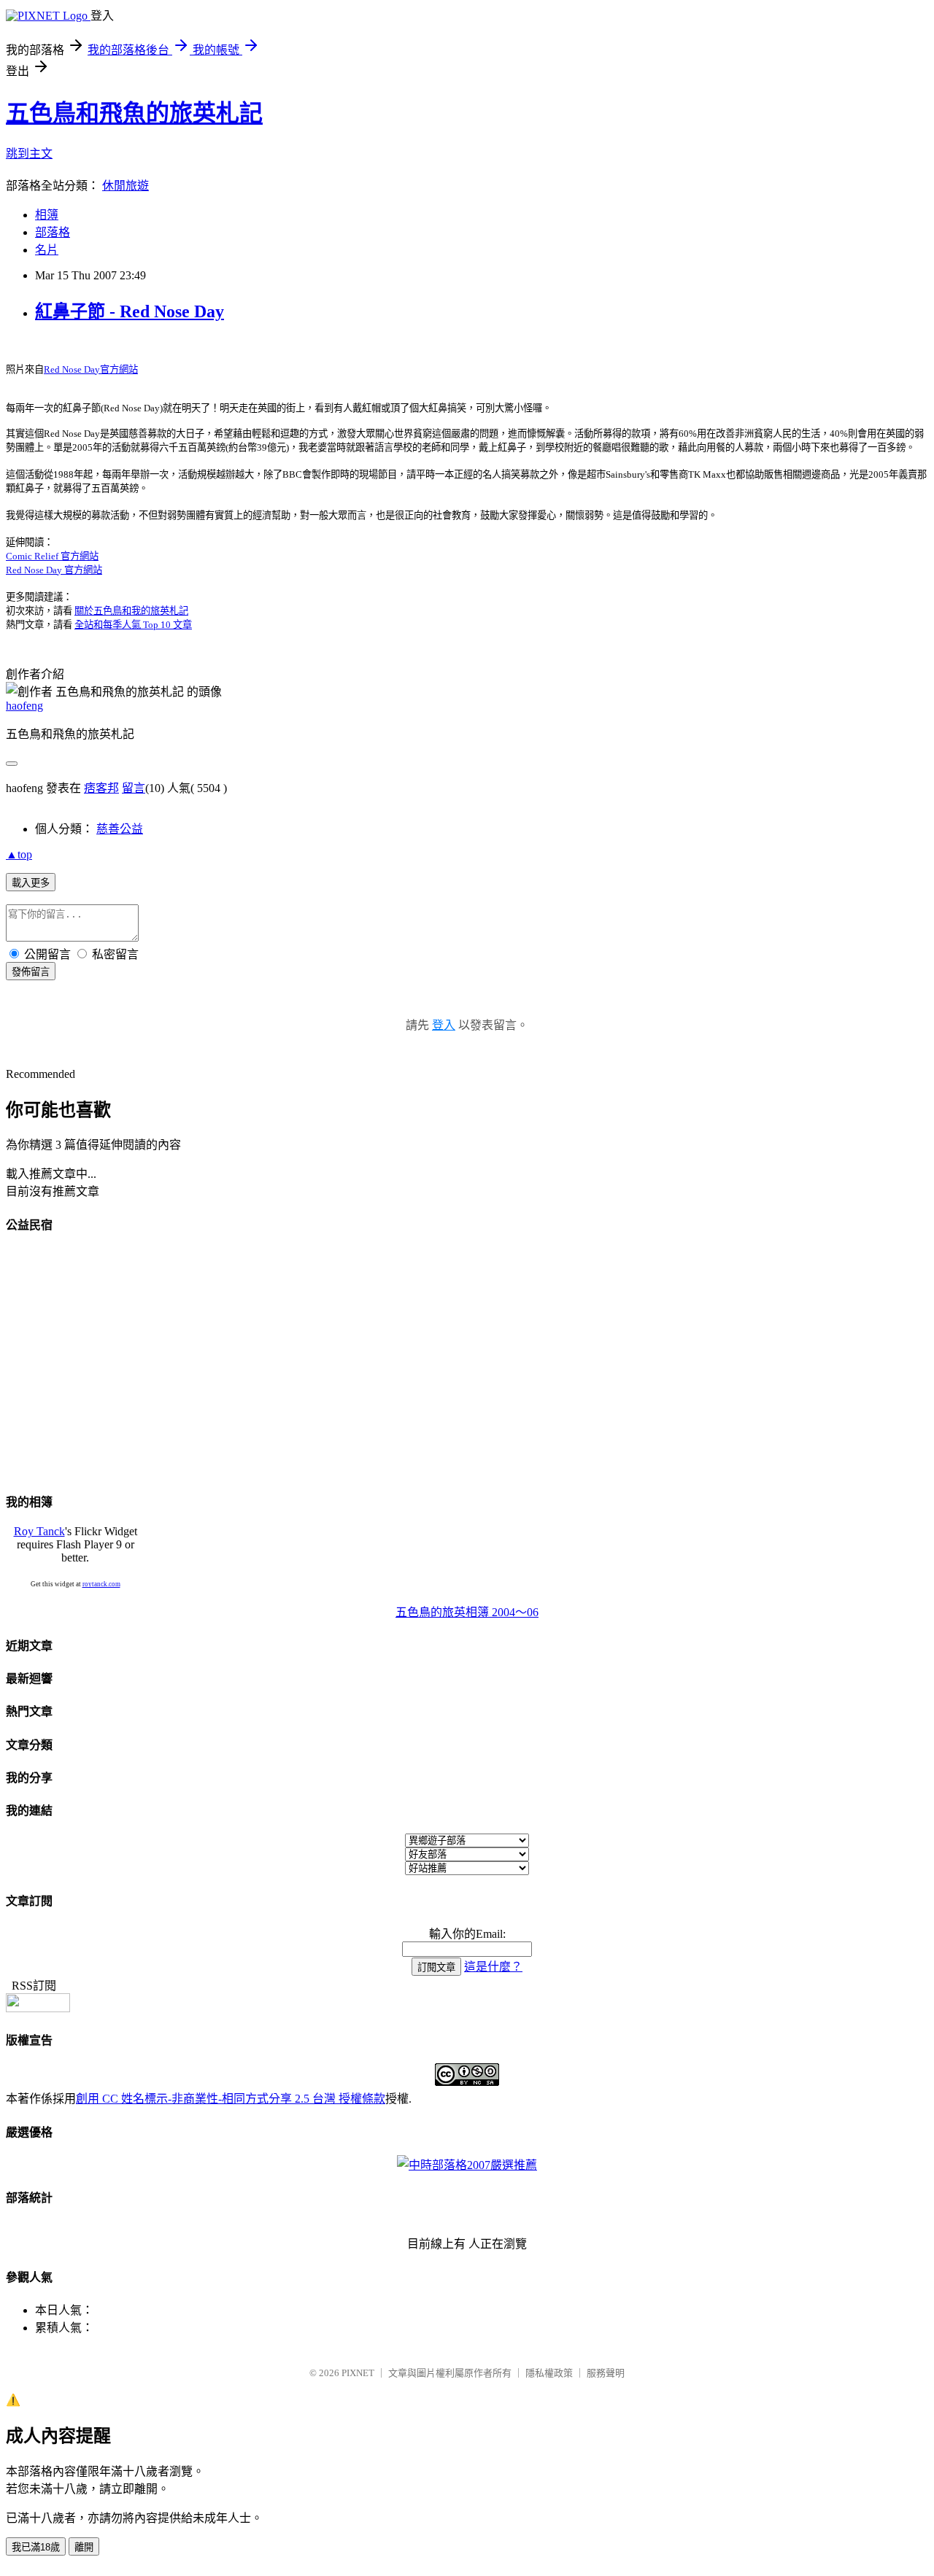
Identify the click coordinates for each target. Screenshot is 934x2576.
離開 (84, 2547)
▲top (19, 854)
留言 (134, 788)
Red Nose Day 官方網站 (54, 570)
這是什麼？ (493, 1967)
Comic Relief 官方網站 (52, 556)
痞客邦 (101, 788)
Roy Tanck (39, 1531)
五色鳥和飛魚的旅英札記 (134, 113)
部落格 (53, 232)
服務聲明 (606, 2373)
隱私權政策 (549, 2373)
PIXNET (358, 2373)
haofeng (24, 706)
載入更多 (31, 883)
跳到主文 (29, 154)
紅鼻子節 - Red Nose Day (130, 311)
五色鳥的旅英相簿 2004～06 (467, 1612)
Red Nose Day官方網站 (91, 369)
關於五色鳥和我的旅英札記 (131, 611)
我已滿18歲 (36, 2547)
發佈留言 (31, 972)
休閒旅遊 (126, 186)
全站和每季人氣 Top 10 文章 (133, 625)
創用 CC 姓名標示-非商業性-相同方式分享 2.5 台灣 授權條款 (231, 2099)
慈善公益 (120, 829)
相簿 (47, 215)
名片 (47, 250)
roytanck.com (101, 1584)
